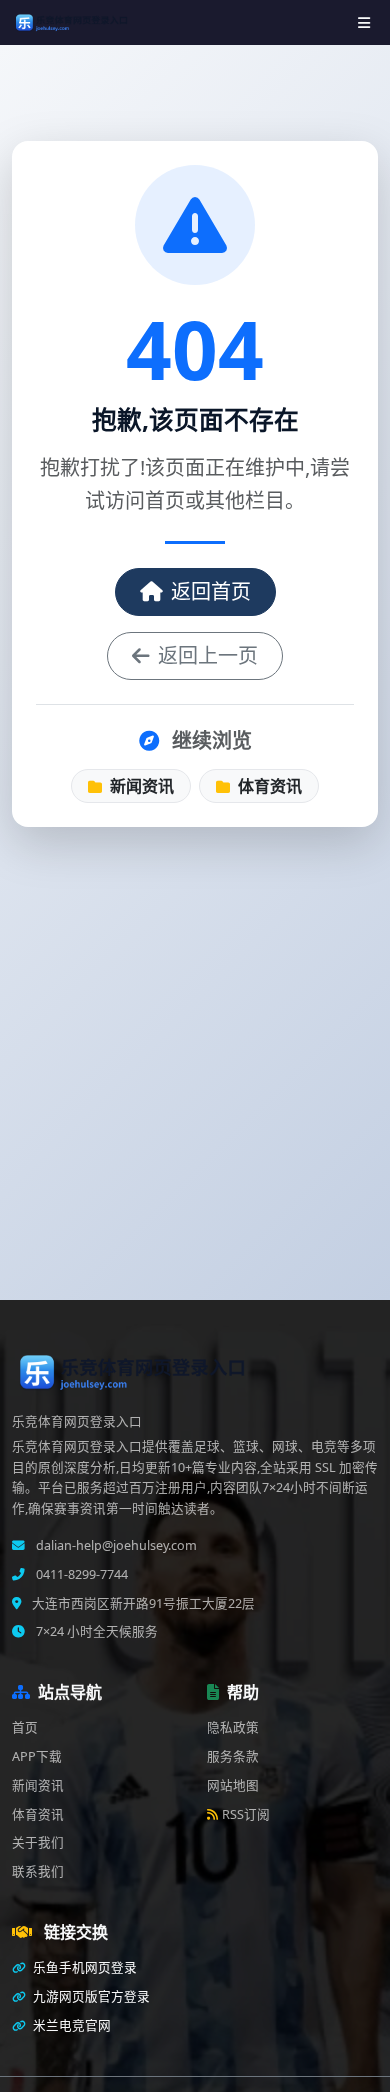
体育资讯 (268, 786)
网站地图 (233, 1785)
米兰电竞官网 (70, 2025)
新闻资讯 (140, 786)
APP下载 (37, 1756)
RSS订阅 (246, 1814)
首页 (25, 1727)
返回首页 (211, 591)
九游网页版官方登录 (90, 1996)
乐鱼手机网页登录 (83, 1967)
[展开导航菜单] (364, 22)
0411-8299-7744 (80, 1574)
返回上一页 (208, 655)
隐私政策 (233, 1727)
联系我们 (38, 1871)
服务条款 (233, 1756)
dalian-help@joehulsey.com (115, 1545)
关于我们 (38, 1842)
